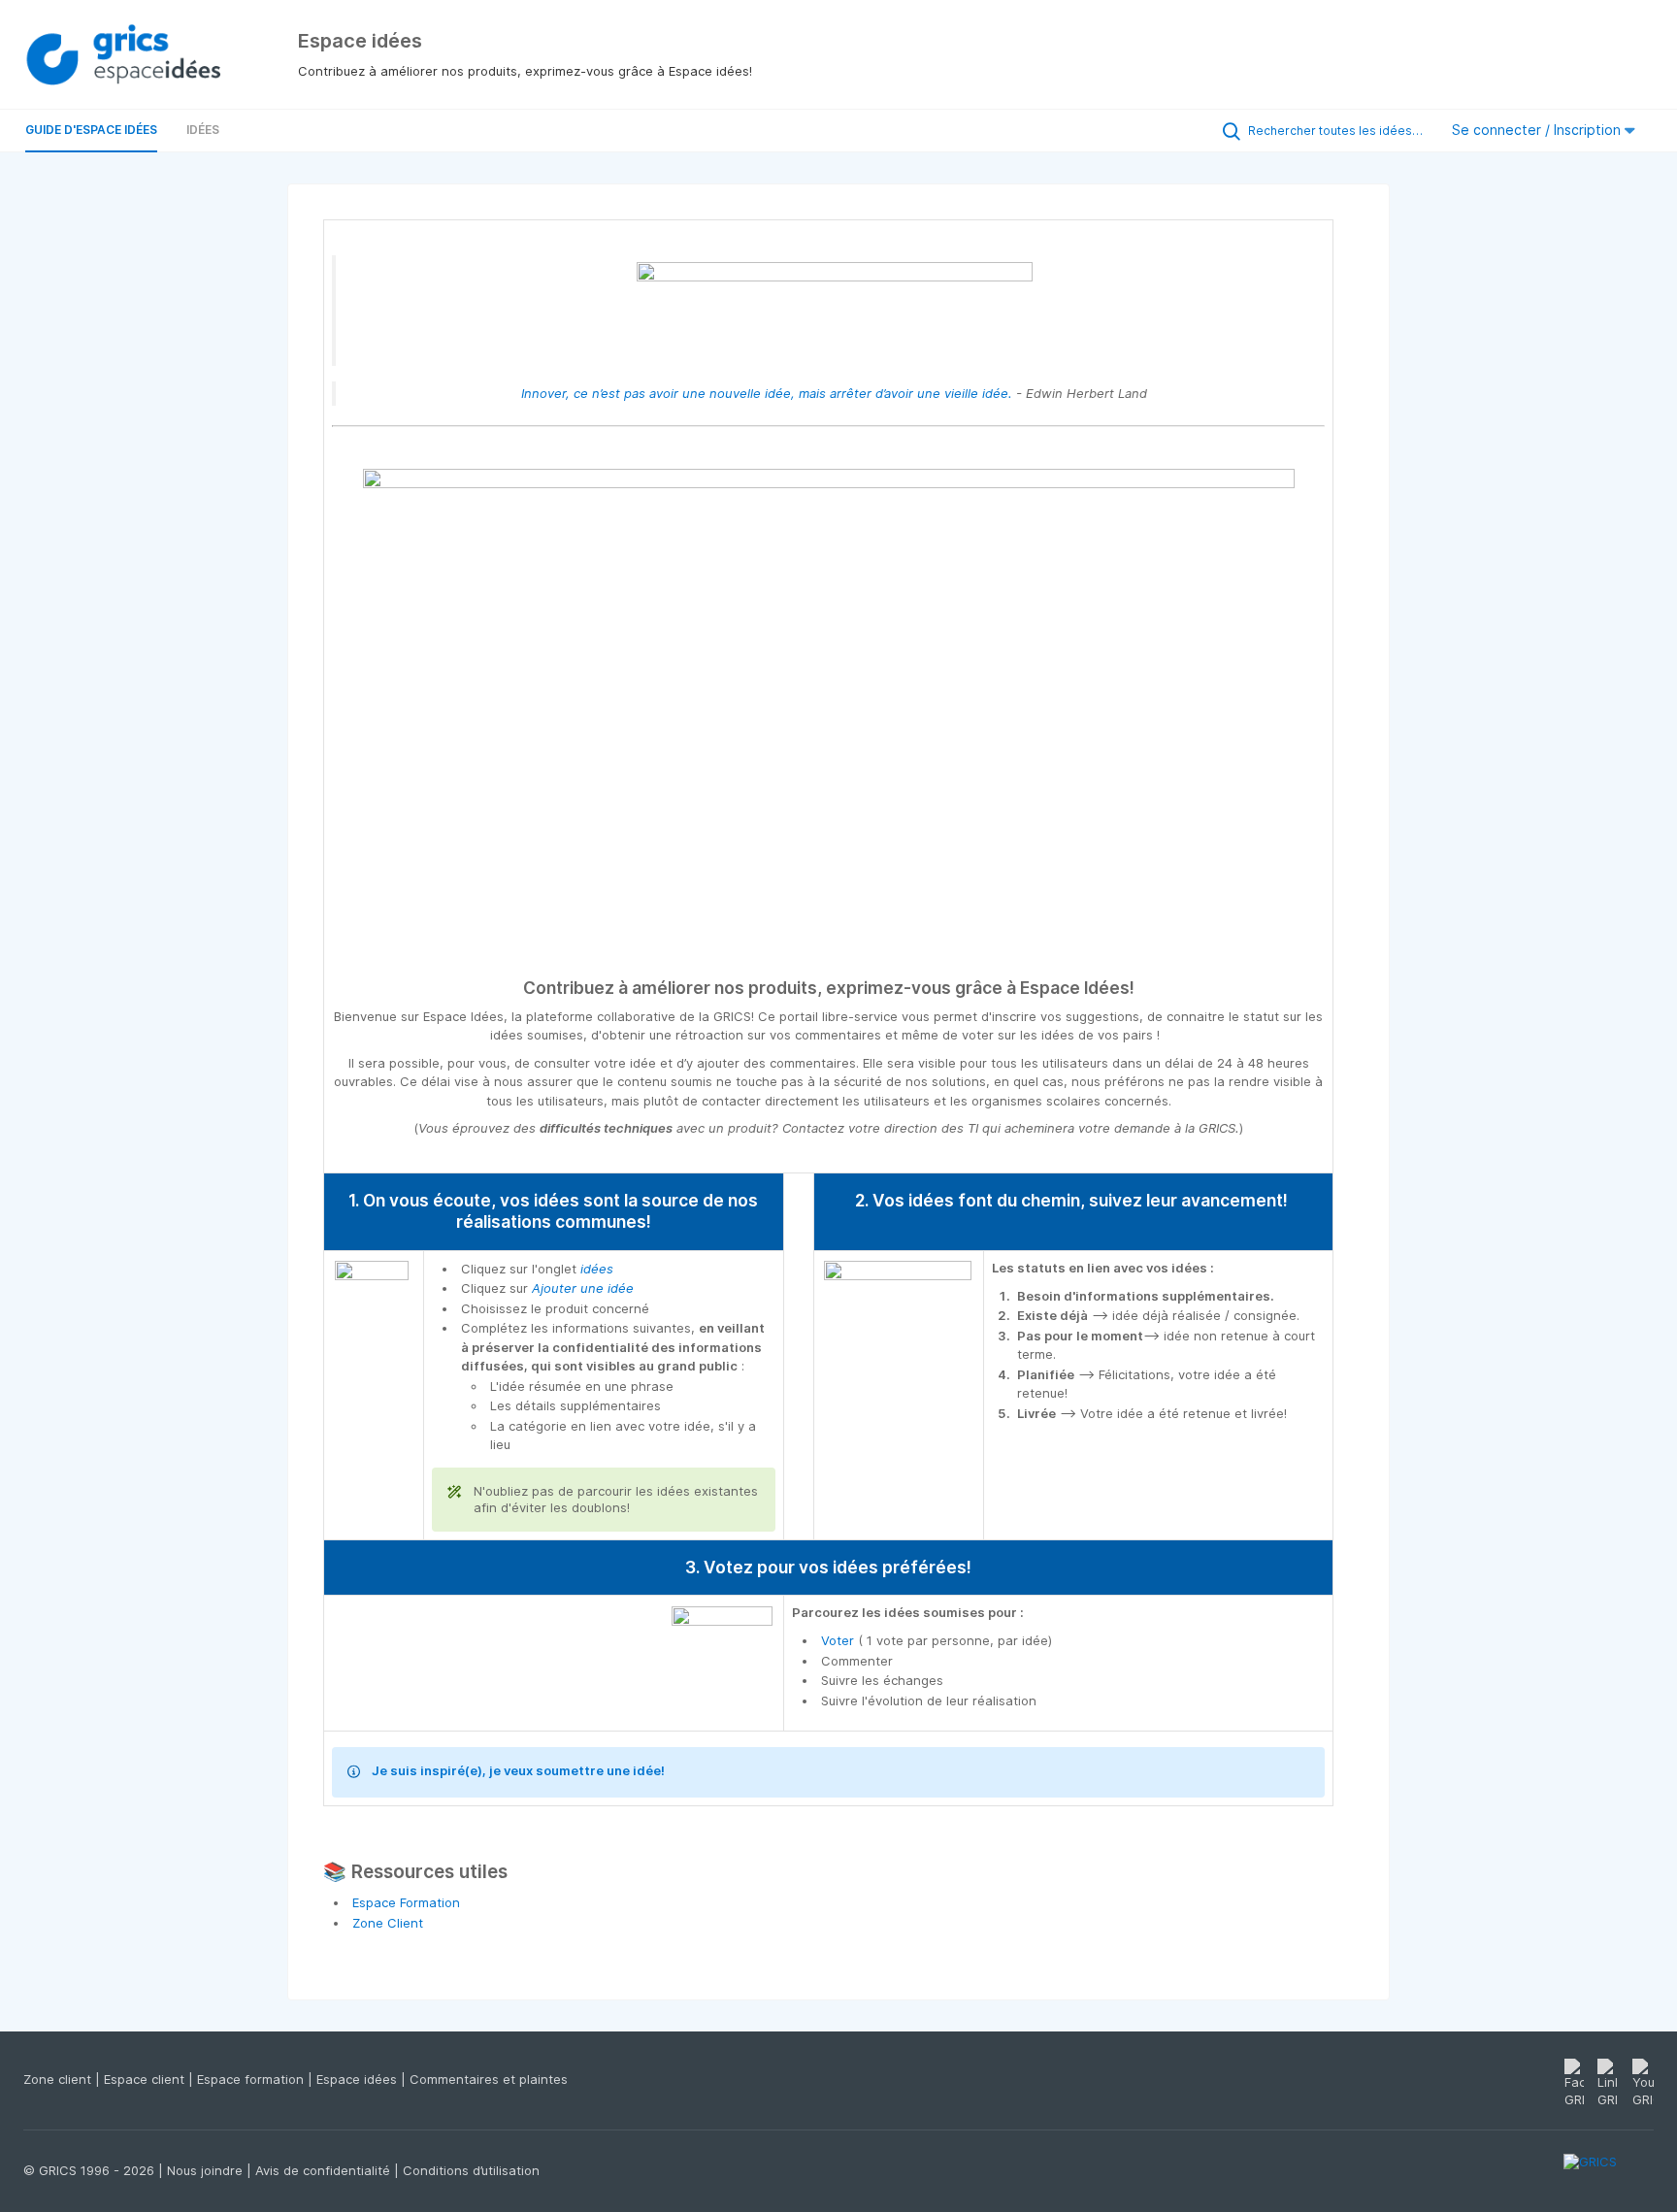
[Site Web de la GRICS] (1609, 2173)
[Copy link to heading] (1143, 989)
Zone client (59, 2079)
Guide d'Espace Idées (91, 130)
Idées (203, 130)
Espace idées (359, 2079)
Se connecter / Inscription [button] (1538, 130)
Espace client (146, 2079)
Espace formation (252, 2079)
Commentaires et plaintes (489, 2079)
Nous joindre (207, 2170)
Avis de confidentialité (325, 2170)
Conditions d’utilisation (471, 2170)
